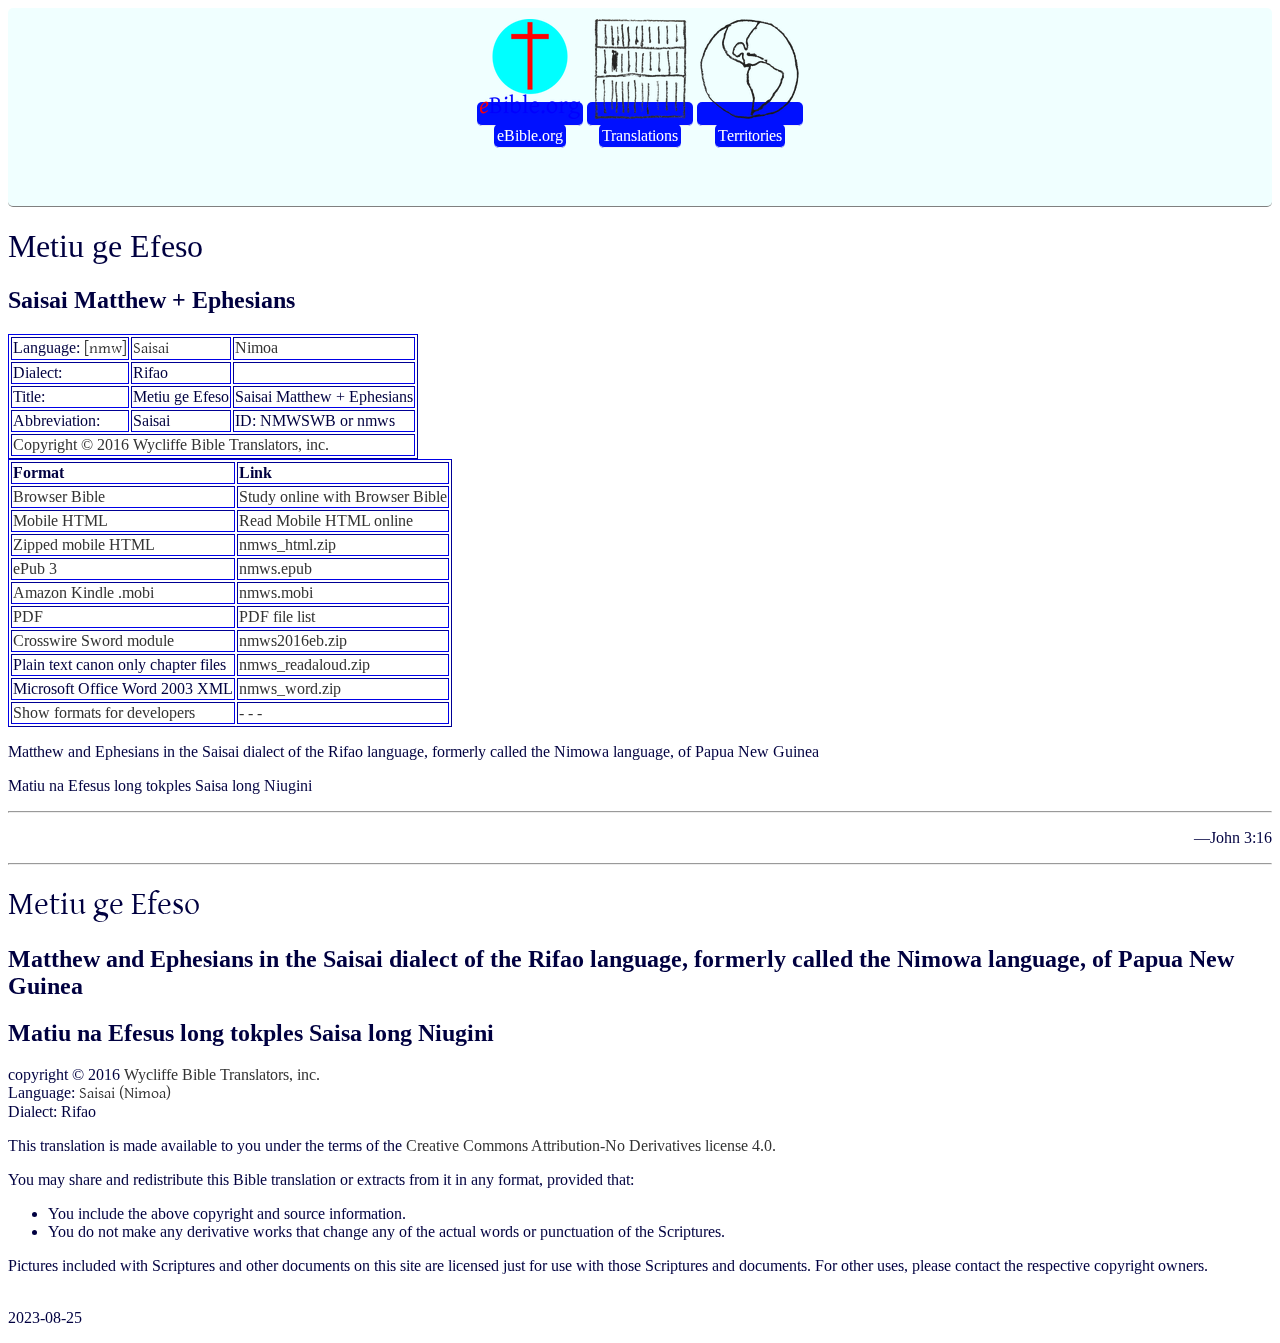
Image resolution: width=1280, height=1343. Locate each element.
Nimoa (256, 347)
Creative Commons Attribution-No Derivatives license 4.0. (591, 1145)
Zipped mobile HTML (84, 544)
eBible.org (530, 135)
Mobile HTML (60, 520)
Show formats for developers (104, 712)
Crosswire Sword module (93, 640)
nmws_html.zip (287, 544)
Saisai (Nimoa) (125, 1093)
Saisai (151, 348)
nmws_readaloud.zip (304, 664)
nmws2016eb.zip (293, 640)
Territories (750, 135)
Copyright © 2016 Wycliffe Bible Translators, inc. (171, 444)
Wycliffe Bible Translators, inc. (222, 1074)
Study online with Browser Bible (343, 496)
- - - (250, 712)
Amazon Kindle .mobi (83, 592)
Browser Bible (59, 496)
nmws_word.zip (290, 688)
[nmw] (105, 348)
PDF (28, 616)
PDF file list (277, 616)
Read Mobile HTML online (326, 520)
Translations (640, 135)
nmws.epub (275, 568)
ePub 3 (35, 568)
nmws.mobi (276, 592)
